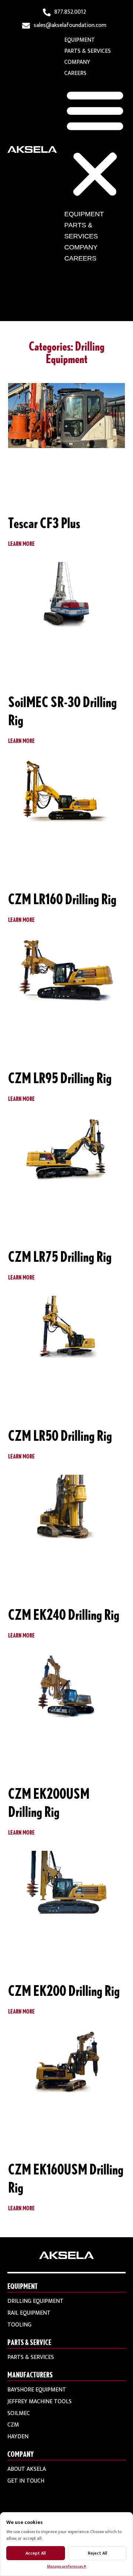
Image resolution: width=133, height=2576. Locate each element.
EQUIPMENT (80, 40)
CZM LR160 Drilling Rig (62, 899)
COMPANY (77, 62)
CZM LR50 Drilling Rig (60, 1435)
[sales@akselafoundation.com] (26, 26)
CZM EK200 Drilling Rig (64, 1990)
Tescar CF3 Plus (44, 523)
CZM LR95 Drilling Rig (60, 1078)
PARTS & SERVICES (88, 51)
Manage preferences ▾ (66, 2566)
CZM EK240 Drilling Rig (64, 1614)
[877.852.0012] (47, 12)
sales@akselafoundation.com (70, 25)
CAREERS (75, 73)
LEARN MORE (21, 543)
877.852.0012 (70, 12)
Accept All (36, 2553)
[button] (95, 144)
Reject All (98, 2553)
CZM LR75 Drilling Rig (60, 1256)
